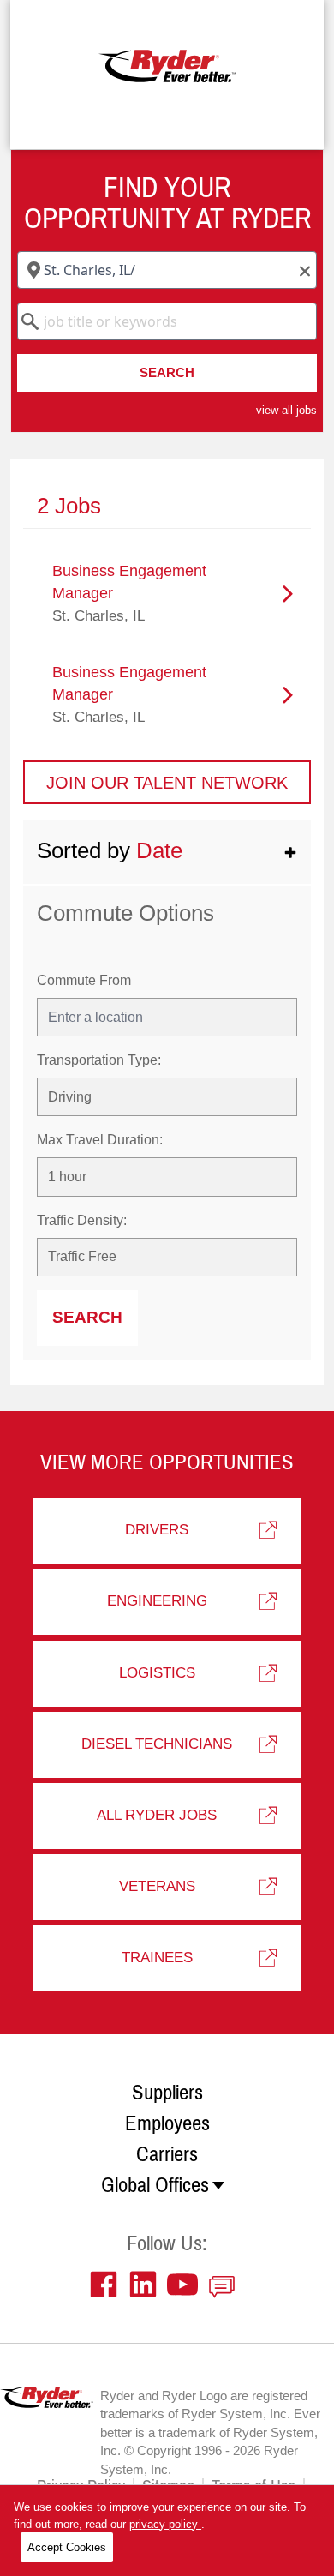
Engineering (157, 1601)
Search (167, 372)
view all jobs (286, 410)
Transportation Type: (99, 1060)
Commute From (84, 980)
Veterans (157, 1886)
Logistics (157, 1673)
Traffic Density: (82, 1220)
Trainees (157, 1958)
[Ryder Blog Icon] (226, 2285)
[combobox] (167, 270)
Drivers (157, 1530)
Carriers (167, 2154)
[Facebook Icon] (108, 2285)
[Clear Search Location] (300, 272)
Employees (167, 2123)
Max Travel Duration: (100, 1140)
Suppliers (167, 2093)
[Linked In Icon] (147, 2285)
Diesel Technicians (157, 1744)
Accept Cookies (67, 2547)
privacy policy (165, 2524)
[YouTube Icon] (187, 2285)
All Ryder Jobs (157, 1815)
